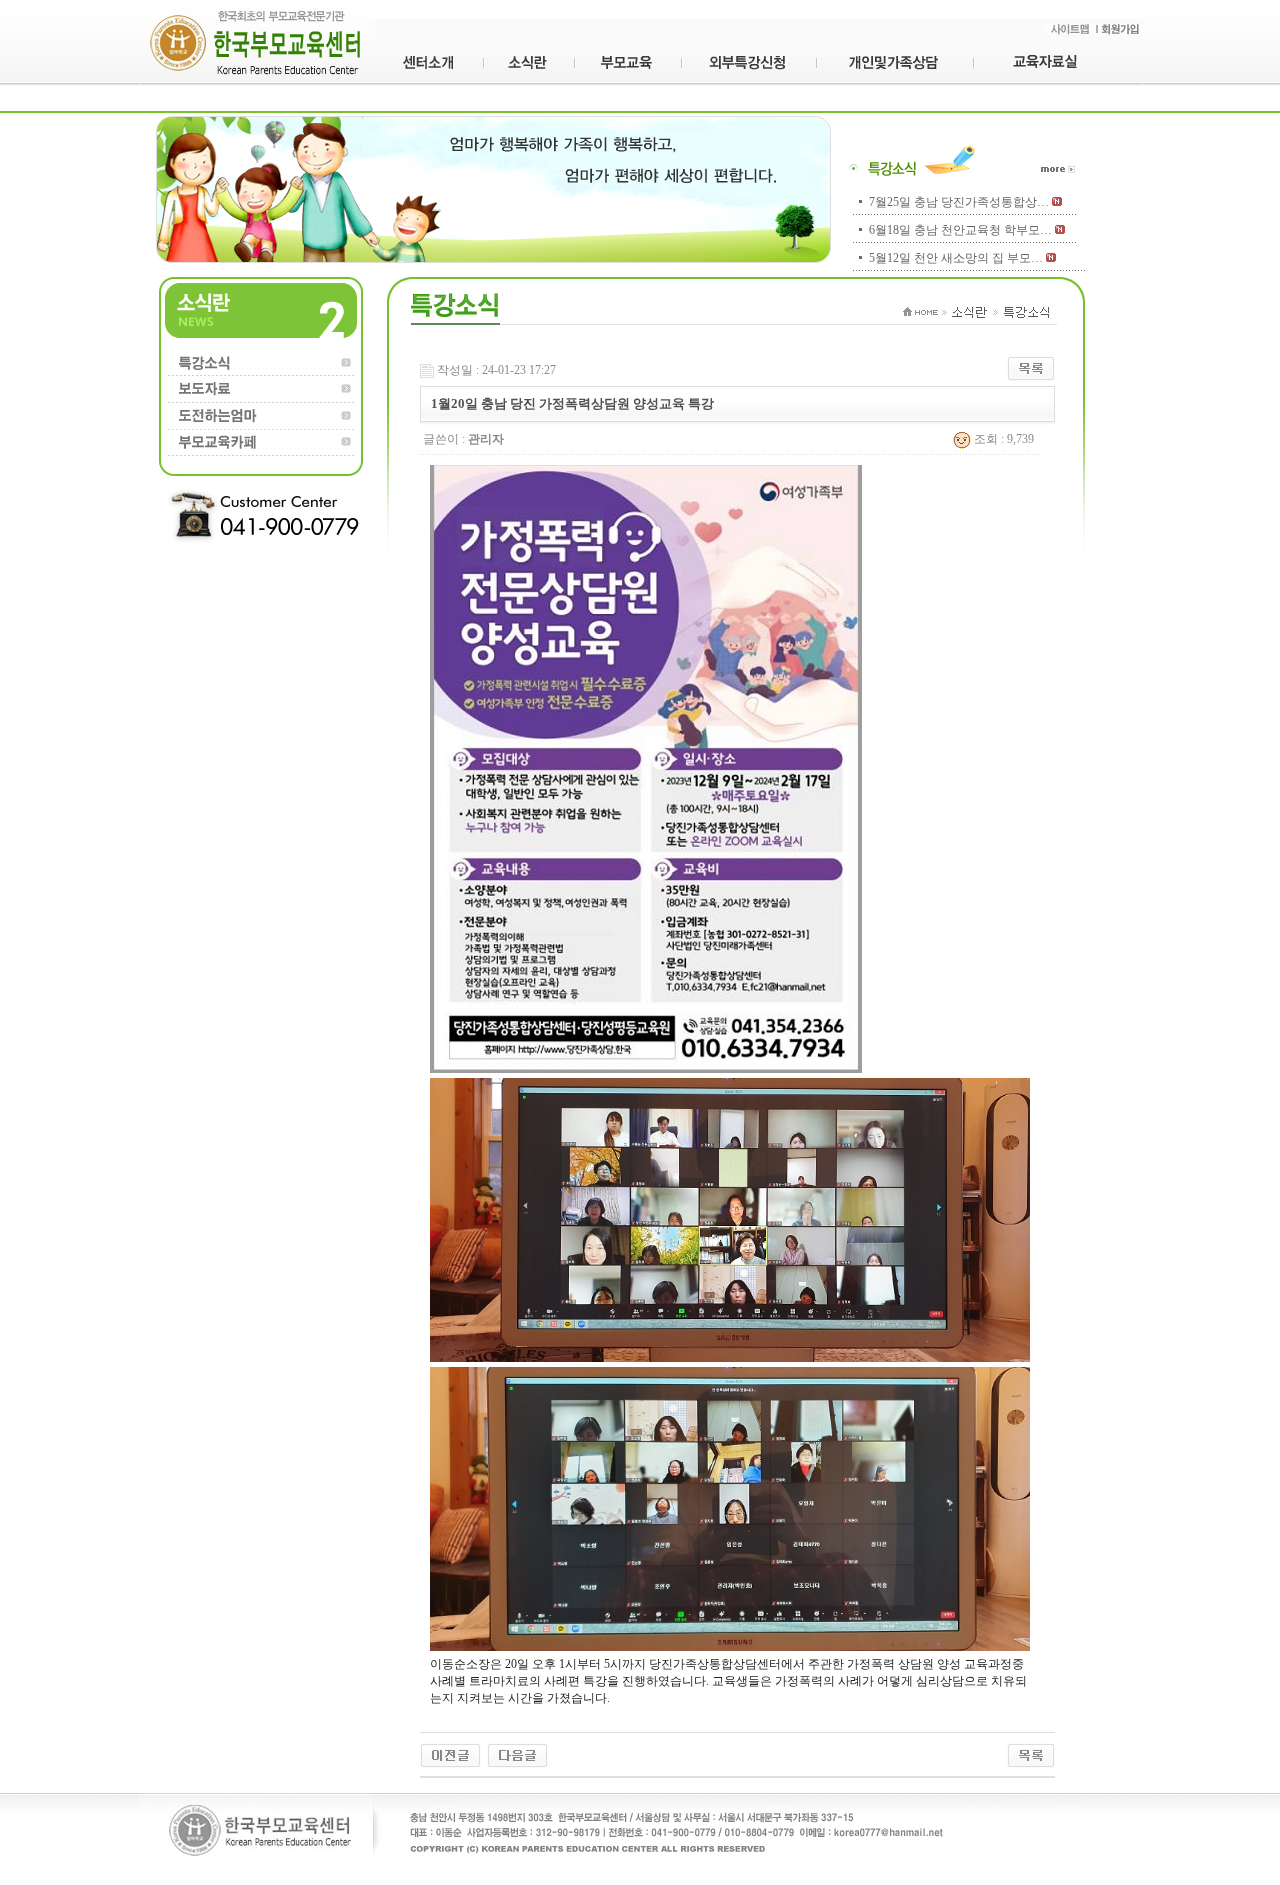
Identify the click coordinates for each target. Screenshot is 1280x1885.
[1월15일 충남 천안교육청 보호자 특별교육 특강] (517, 1754)
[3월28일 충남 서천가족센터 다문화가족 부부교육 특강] (450, 1754)
